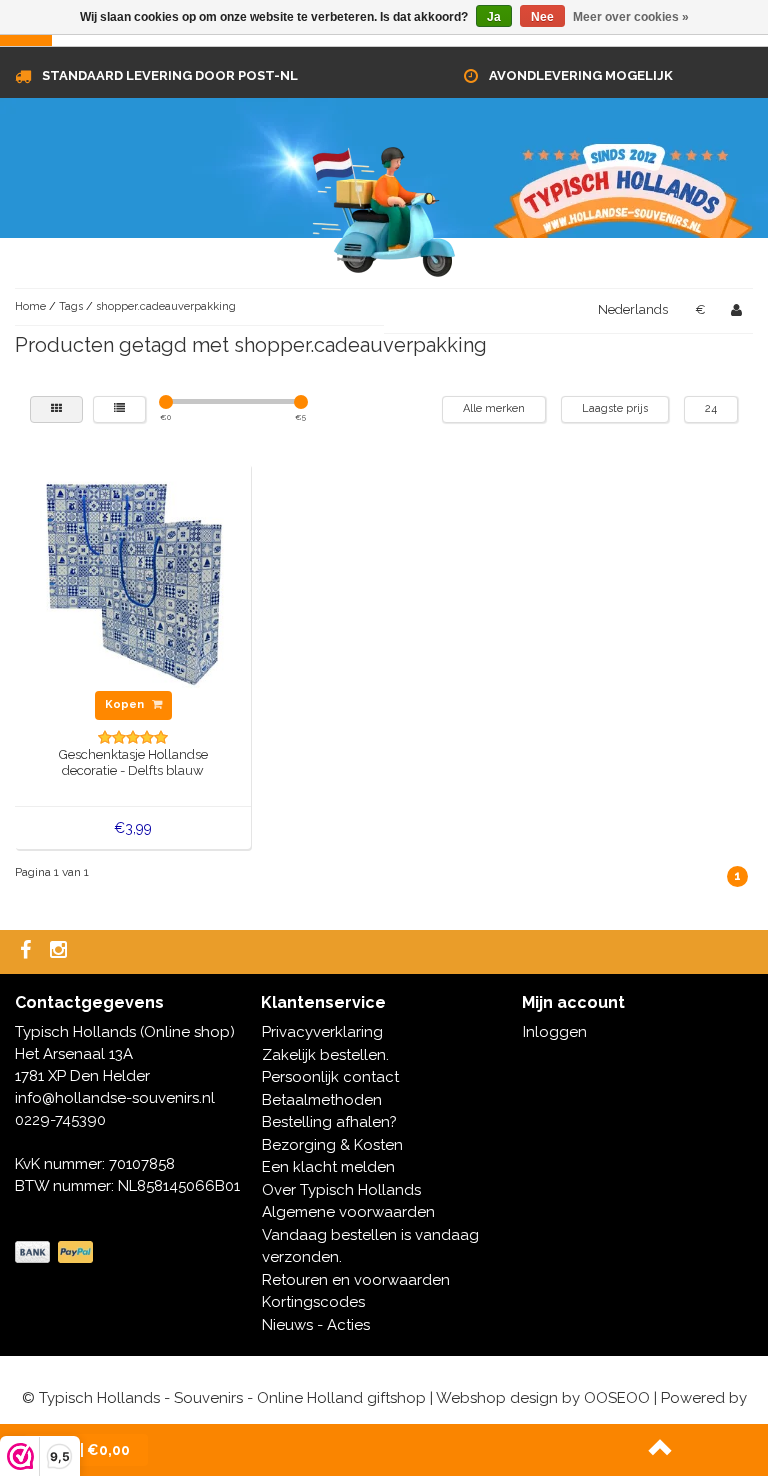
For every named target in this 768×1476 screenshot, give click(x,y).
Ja (494, 17)
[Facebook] (28, 951)
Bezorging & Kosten (332, 1145)
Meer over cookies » (631, 17)
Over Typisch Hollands (341, 1190)
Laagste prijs (615, 408)
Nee (542, 17)
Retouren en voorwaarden (356, 1280)
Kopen (126, 704)
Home (30, 306)
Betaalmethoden (322, 1100)
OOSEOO (617, 1398)
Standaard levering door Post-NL (170, 75)
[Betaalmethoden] (56, 1253)
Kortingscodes (313, 1302)
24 (711, 408)
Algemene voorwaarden (348, 1212)
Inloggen (555, 1032)
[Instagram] (61, 951)
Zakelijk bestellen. (325, 1055)
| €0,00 (94, 1450)
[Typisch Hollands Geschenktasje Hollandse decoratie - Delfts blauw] (133, 580)
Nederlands (633, 309)
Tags (71, 306)
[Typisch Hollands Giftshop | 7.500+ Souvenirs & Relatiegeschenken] (384, 208)
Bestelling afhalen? (329, 1122)
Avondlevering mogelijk (581, 75)
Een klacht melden (328, 1167)
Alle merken (494, 408)
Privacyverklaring (322, 1032)
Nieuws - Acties (316, 1325)
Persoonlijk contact (330, 1077)
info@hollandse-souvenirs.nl (115, 1098)
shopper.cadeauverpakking (166, 306)
